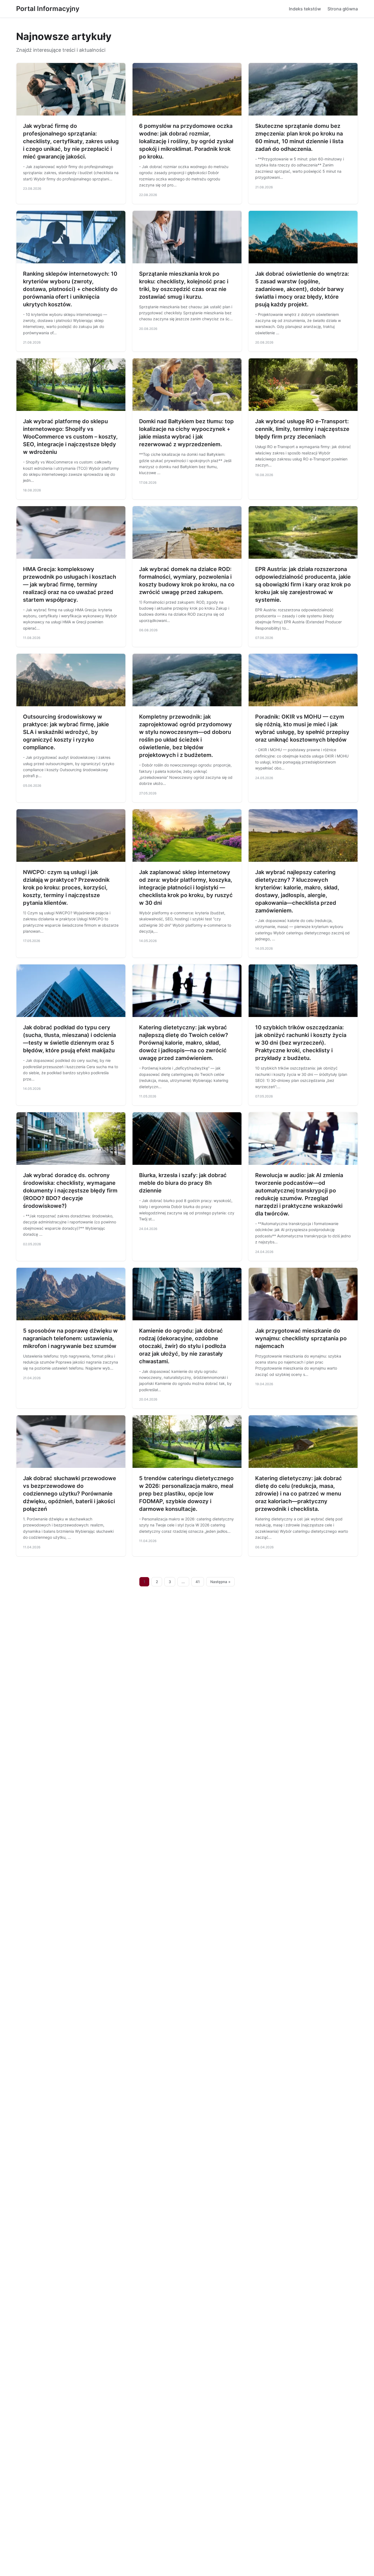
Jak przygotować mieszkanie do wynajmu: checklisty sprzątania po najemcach (301, 1338)
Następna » (220, 1582)
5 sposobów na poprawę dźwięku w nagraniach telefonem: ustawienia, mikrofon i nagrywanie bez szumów (70, 1338)
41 (198, 1582)
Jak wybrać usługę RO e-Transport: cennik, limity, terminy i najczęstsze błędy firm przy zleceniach (302, 429)
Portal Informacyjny (48, 9)
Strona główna (343, 9)
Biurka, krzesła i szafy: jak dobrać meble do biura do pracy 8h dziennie (183, 1183)
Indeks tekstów (305, 9)
